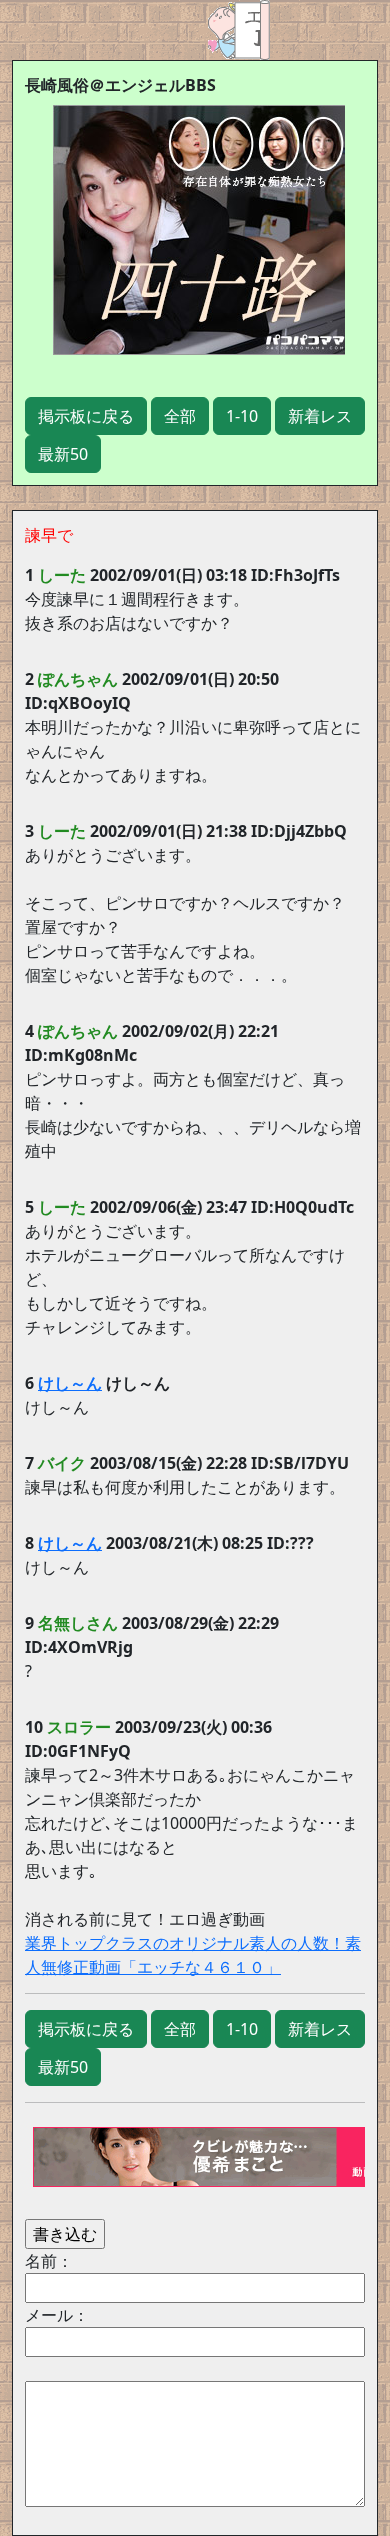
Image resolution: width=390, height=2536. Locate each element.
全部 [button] (180, 416)
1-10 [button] (242, 416)
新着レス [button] (320, 416)
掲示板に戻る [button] (86, 416)
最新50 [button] (63, 454)
